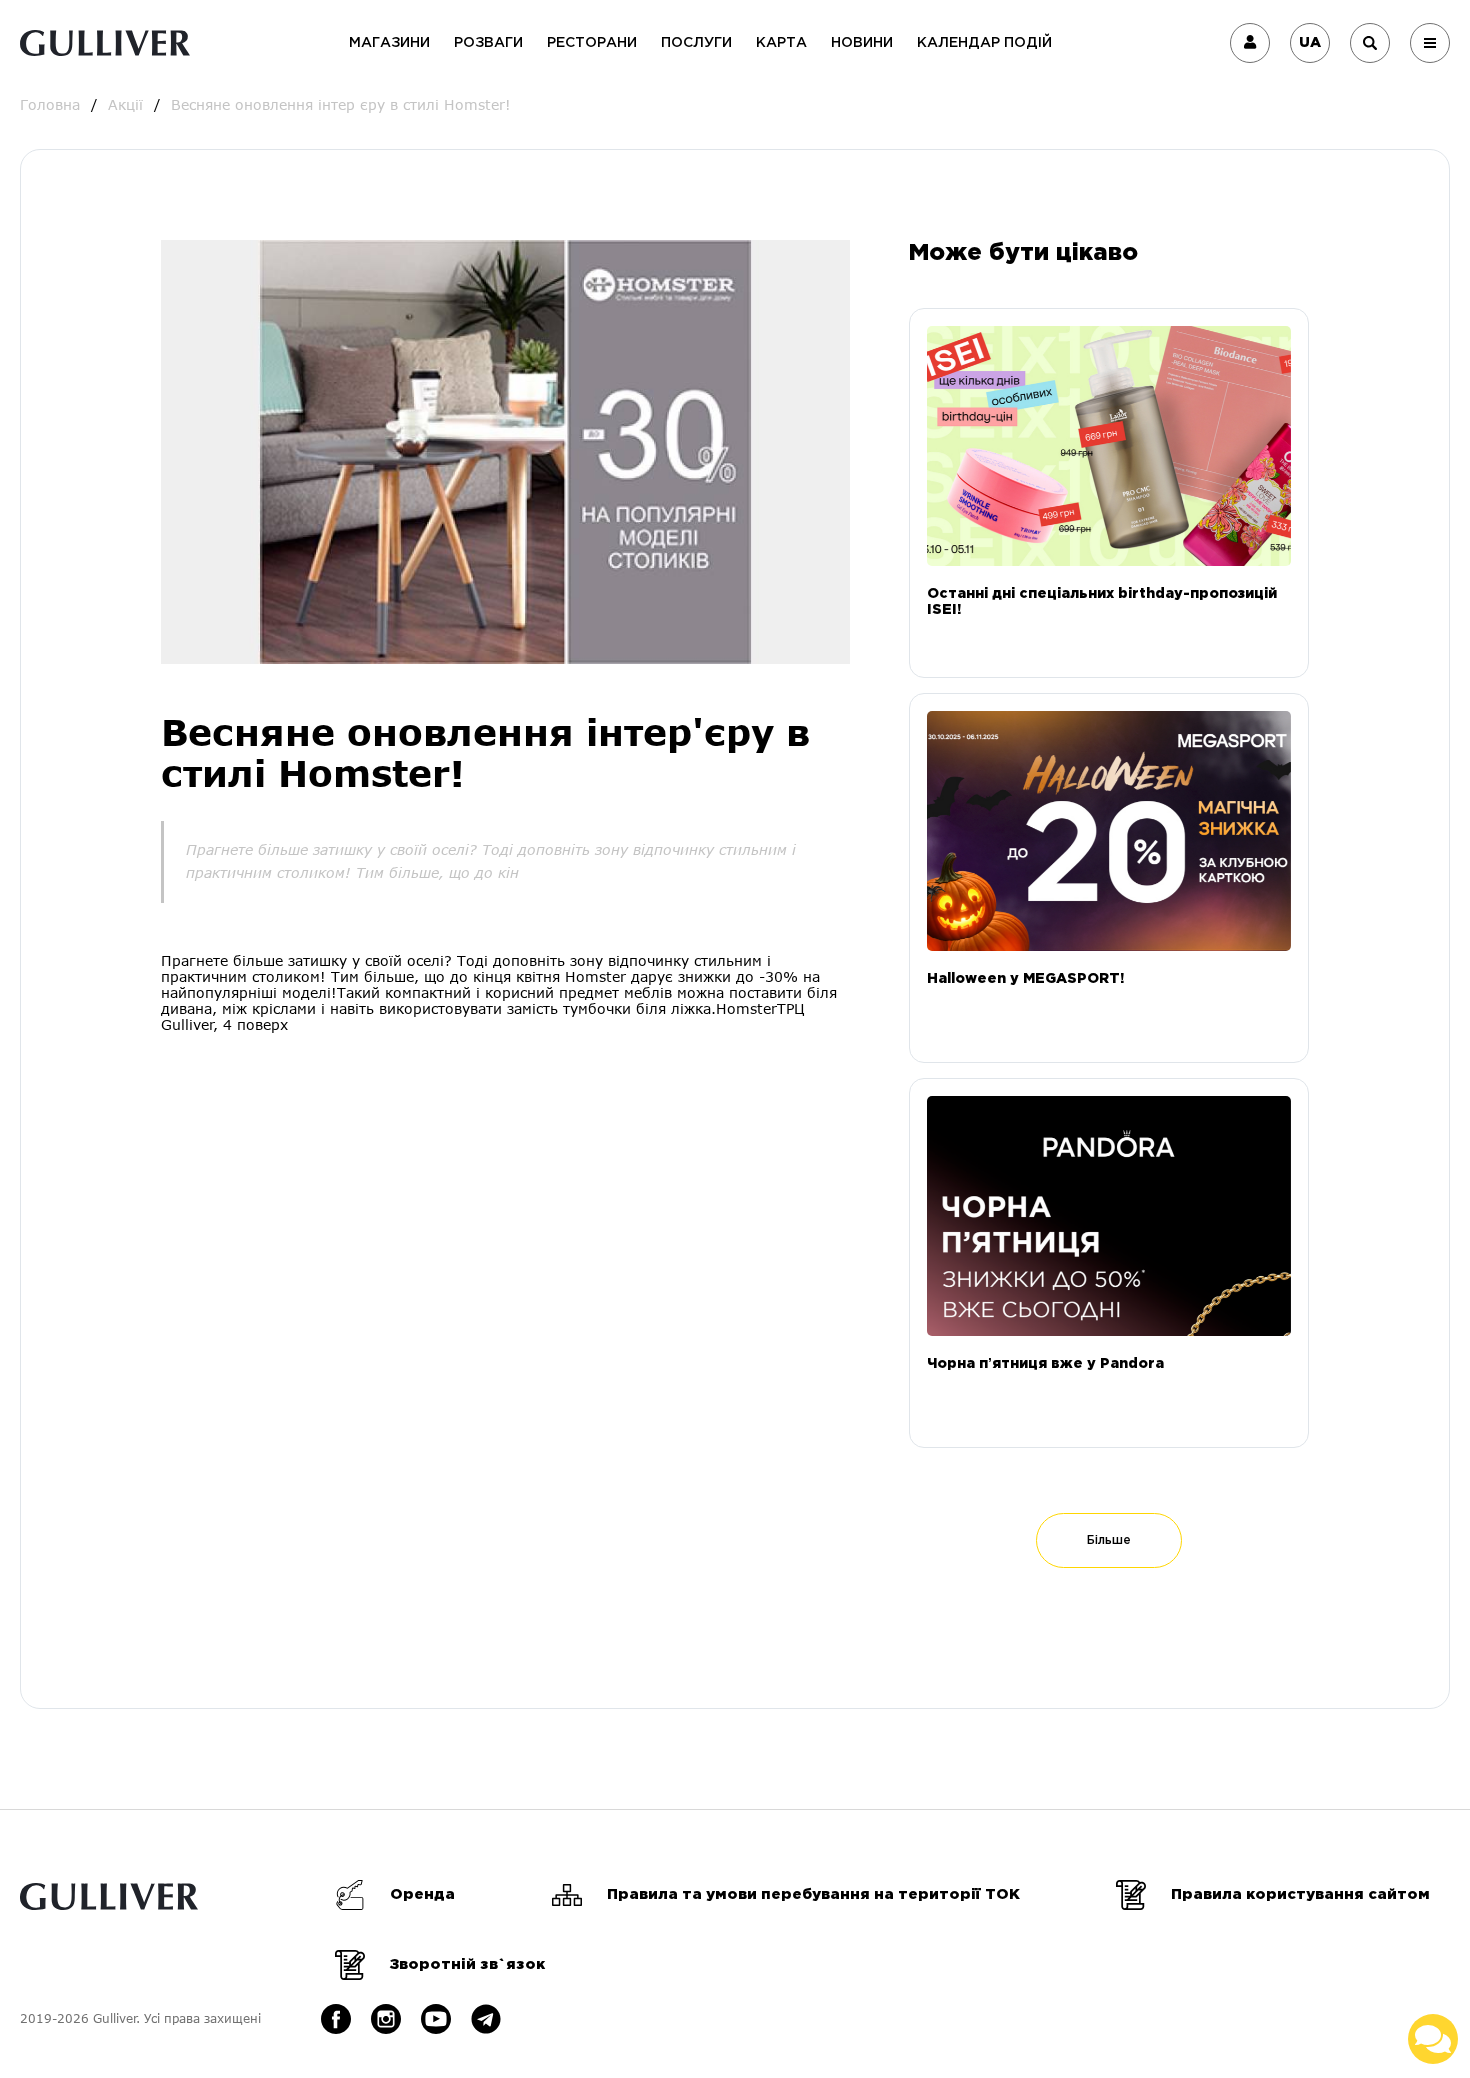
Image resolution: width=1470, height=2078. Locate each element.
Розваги (488, 43)
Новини (862, 43)
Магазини (389, 43)
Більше (1109, 1540)
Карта (781, 43)
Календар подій (984, 43)
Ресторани (592, 43)
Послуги (696, 43)
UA (1310, 43)
